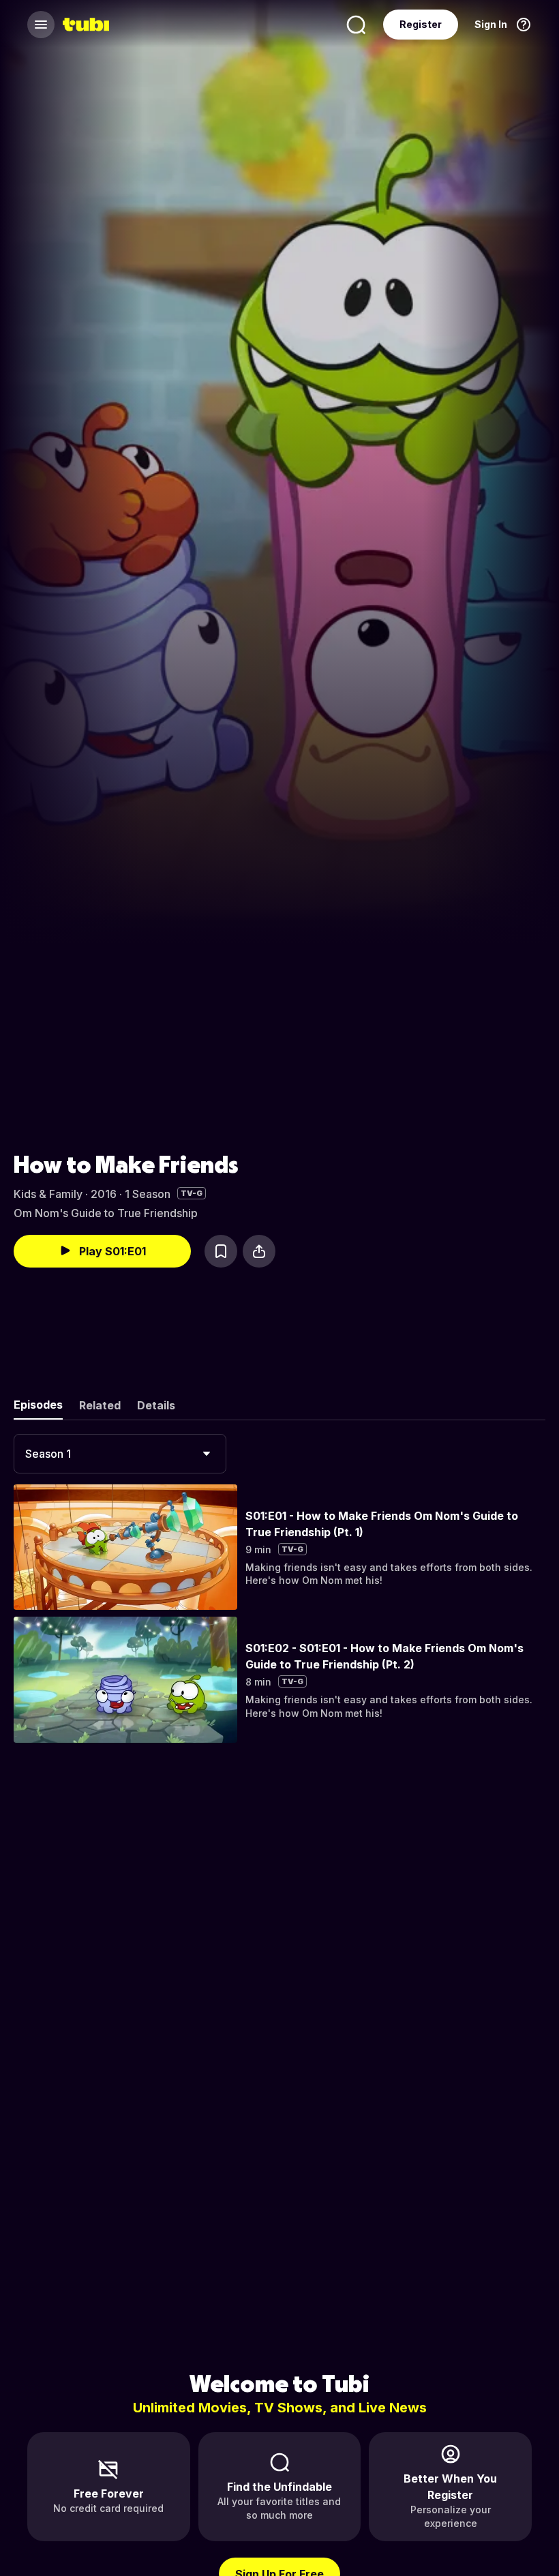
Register (421, 24)
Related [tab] (100, 1405)
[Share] (259, 1251)
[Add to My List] (221, 1251)
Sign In (491, 24)
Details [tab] (156, 1405)
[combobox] (120, 1454)
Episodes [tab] (38, 1405)
